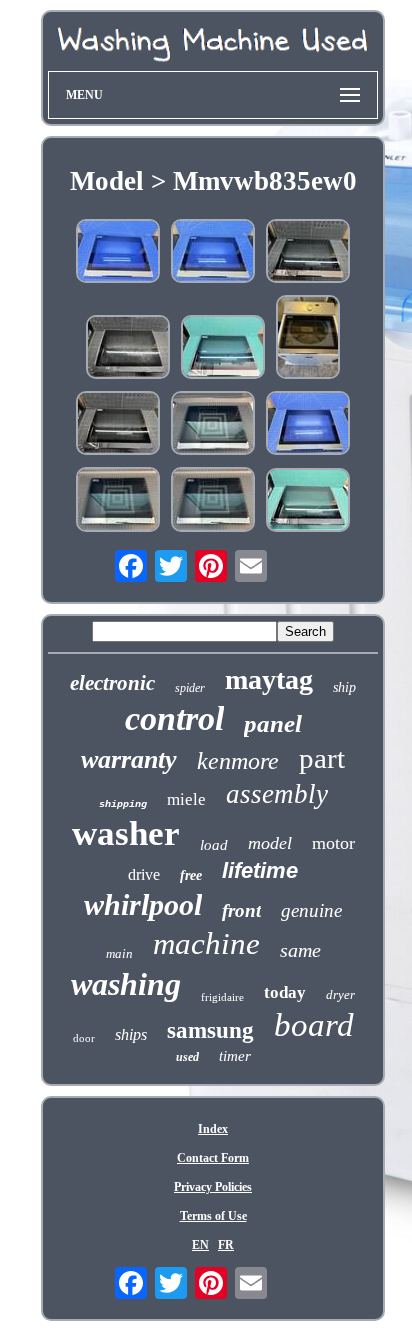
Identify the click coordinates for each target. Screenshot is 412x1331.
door (84, 1038)
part (322, 758)
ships (131, 1034)
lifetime (260, 870)
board (314, 1025)
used (187, 1057)
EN (200, 1245)
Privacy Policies (213, 1187)
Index (213, 1129)
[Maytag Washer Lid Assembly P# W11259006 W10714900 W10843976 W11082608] (118, 501)
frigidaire (222, 997)
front (241, 910)
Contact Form (213, 1158)
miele (186, 799)
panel (273, 723)
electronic (112, 683)
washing (126, 984)
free (191, 875)
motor (333, 843)
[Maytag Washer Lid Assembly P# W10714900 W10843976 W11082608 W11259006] (213, 425)
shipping (123, 804)
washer (126, 833)
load (214, 845)
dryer (340, 994)
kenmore (238, 761)
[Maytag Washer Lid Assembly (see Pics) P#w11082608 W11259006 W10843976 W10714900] (128, 349)
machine (206, 943)
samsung (210, 1030)
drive (144, 874)
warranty (129, 759)
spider (190, 688)
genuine (311, 910)
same (300, 950)
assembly (277, 794)
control (174, 718)
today (285, 992)
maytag (269, 679)
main (119, 953)
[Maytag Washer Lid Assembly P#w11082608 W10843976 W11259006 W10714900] (308, 502)
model (270, 843)
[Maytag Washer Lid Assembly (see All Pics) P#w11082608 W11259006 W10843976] (308, 253)
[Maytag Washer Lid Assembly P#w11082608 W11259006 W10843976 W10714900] (118, 425)
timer (235, 1056)
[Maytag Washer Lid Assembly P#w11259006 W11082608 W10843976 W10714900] (223, 349)
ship (344, 687)
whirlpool (143, 904)
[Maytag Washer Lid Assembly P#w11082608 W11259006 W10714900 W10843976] (118, 253)
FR (226, 1245)
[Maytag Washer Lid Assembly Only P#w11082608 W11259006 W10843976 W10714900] (308, 339)
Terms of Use (213, 1216)
